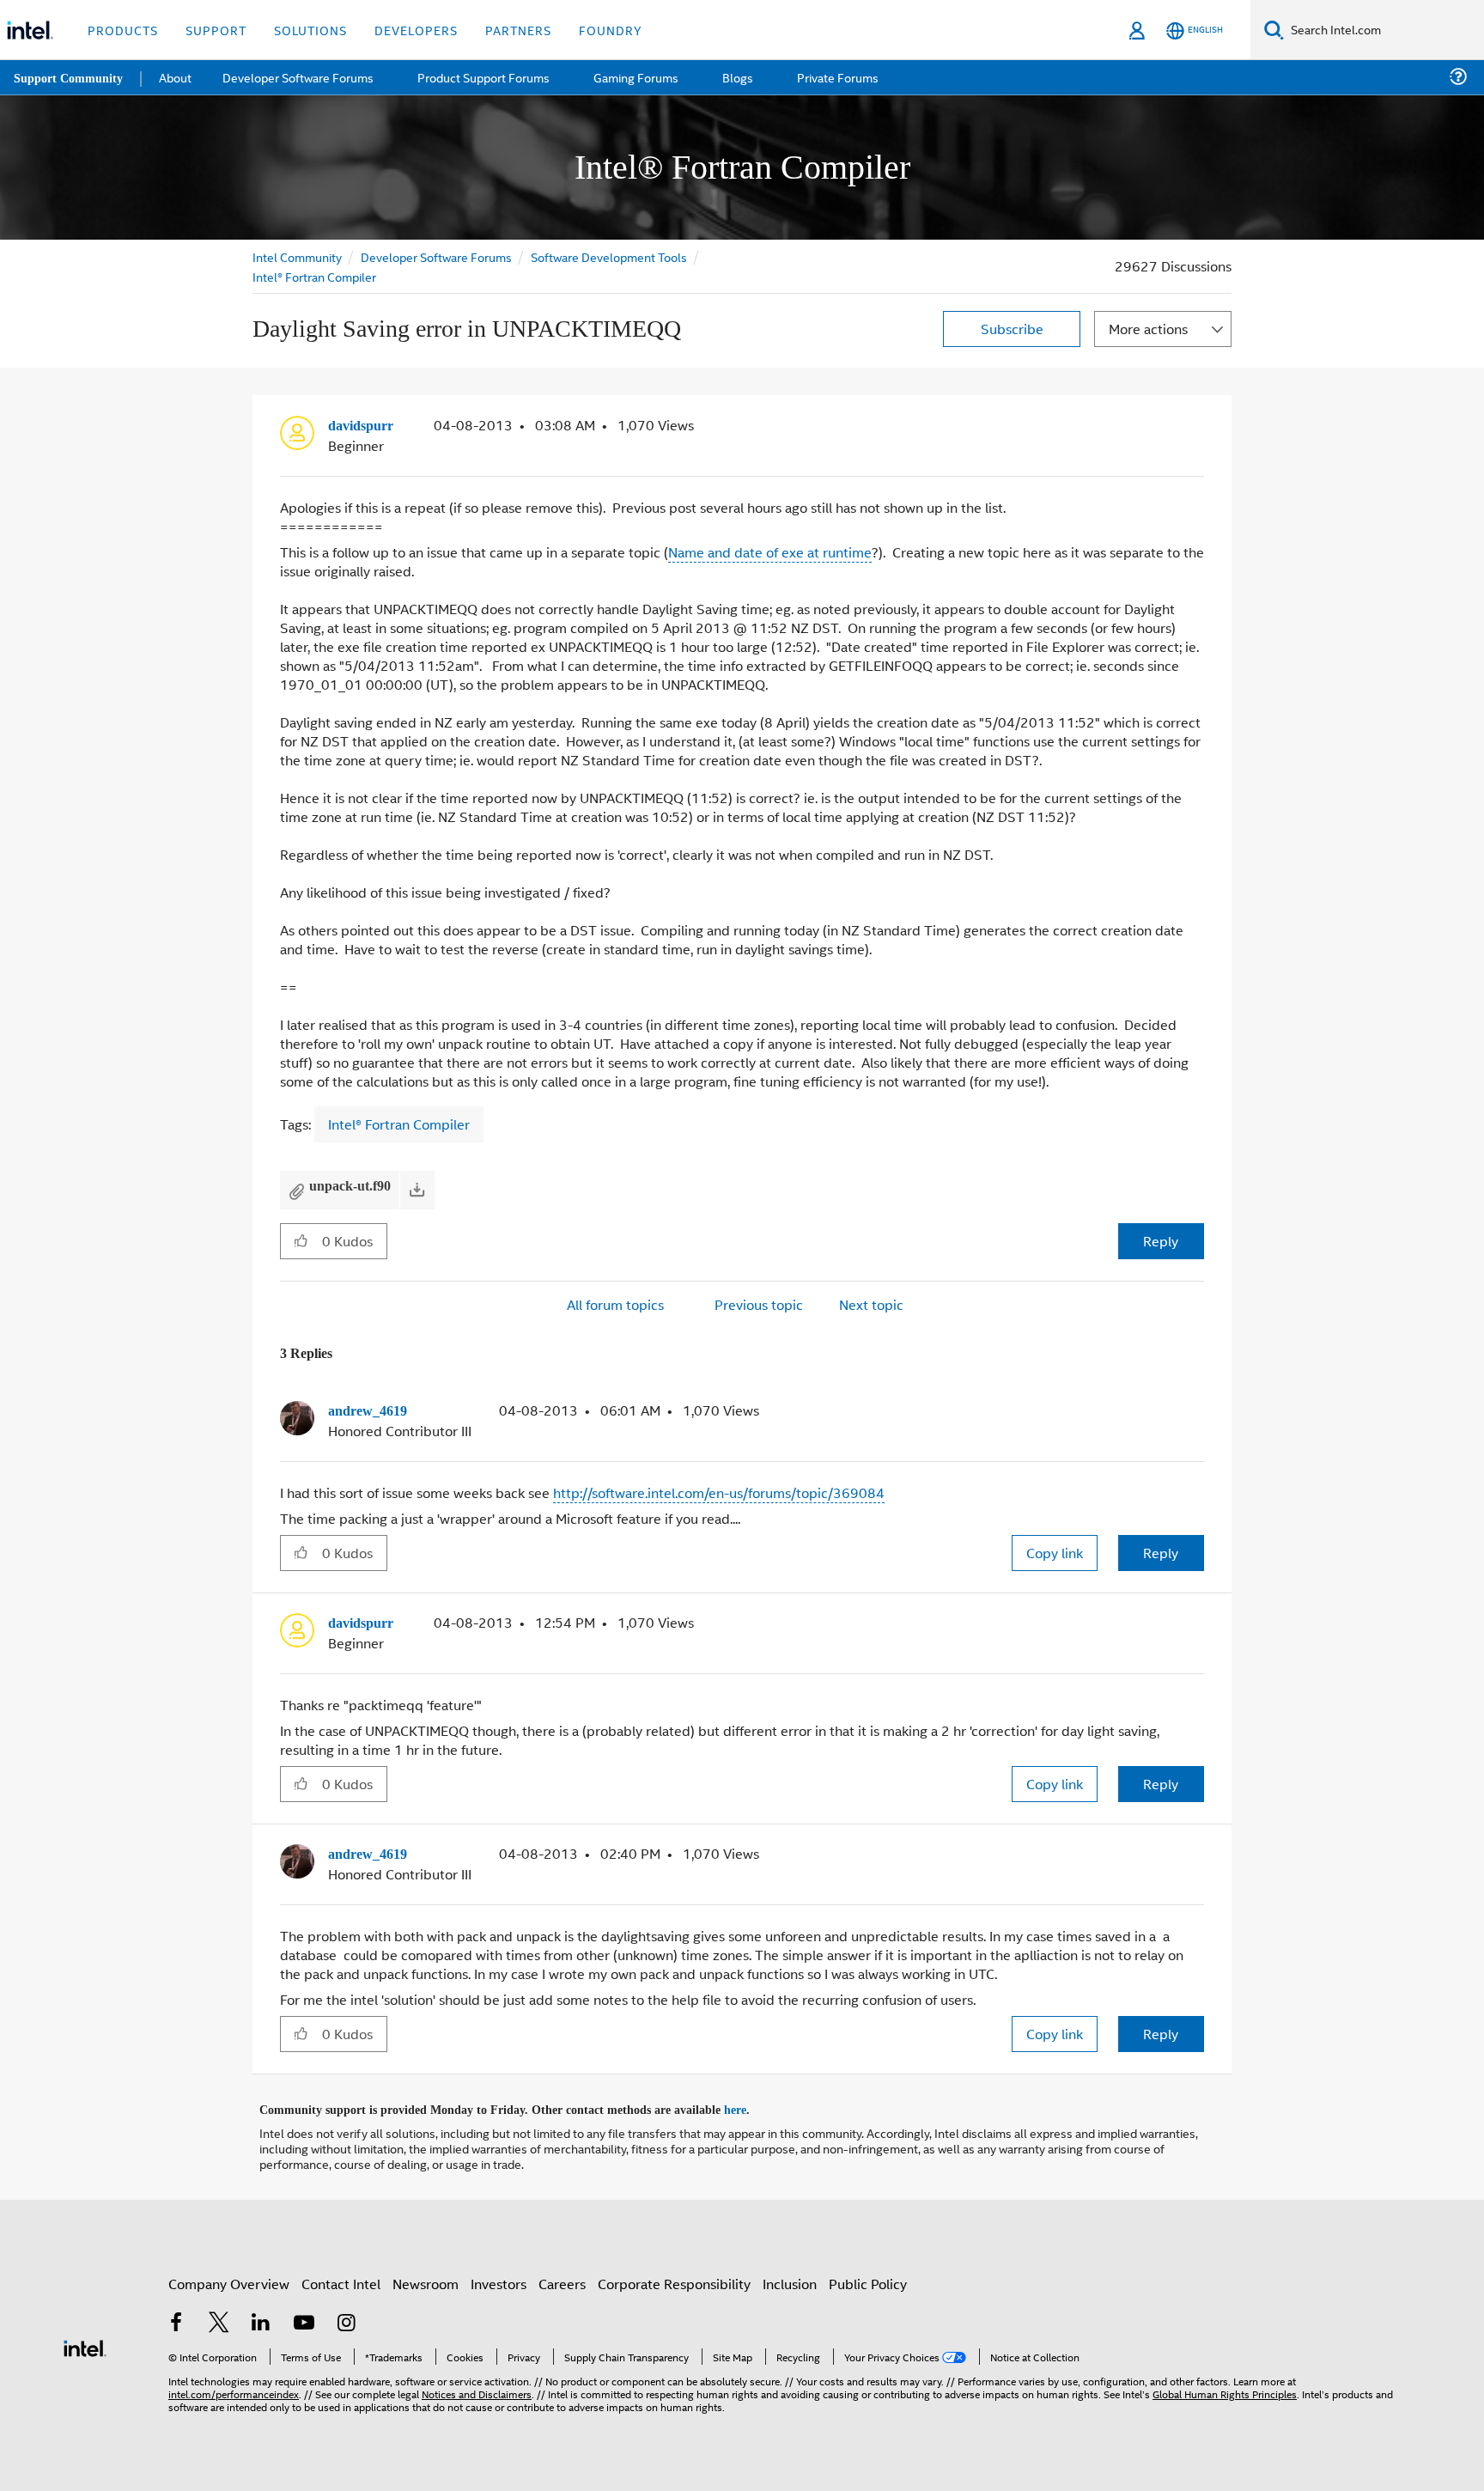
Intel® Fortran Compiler (314, 276)
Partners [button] (518, 30)
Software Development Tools (609, 256)
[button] (1197, 429)
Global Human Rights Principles (1225, 2388)
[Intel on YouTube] (304, 2319)
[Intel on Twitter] (219, 2319)
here (750, 2105)
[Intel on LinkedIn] (261, 2319)
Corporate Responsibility (674, 2278)
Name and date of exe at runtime (770, 551)
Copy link (1055, 1551)
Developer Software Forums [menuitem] (301, 77)
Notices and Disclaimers (477, 2388)
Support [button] (216, 30)
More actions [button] (1148, 329)
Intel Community (297, 256)
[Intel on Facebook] (176, 2319)
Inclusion (790, 2278)
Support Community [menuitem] (70, 77)
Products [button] (123, 30)
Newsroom (426, 2278)
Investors (499, 2278)
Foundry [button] (611, 30)
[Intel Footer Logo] (85, 2341)
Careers (562, 2278)
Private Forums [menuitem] (834, 77)
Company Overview (229, 2278)
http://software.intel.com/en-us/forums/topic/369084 (719, 1491)
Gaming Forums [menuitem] (636, 77)
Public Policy (868, 2278)
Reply (1161, 1240)
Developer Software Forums (436, 256)
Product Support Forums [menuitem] (485, 77)
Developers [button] (416, 30)
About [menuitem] (179, 77)
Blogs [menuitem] (736, 77)
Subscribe (1012, 329)
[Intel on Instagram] (346, 2319)
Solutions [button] (310, 30)
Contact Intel (341, 2278)
